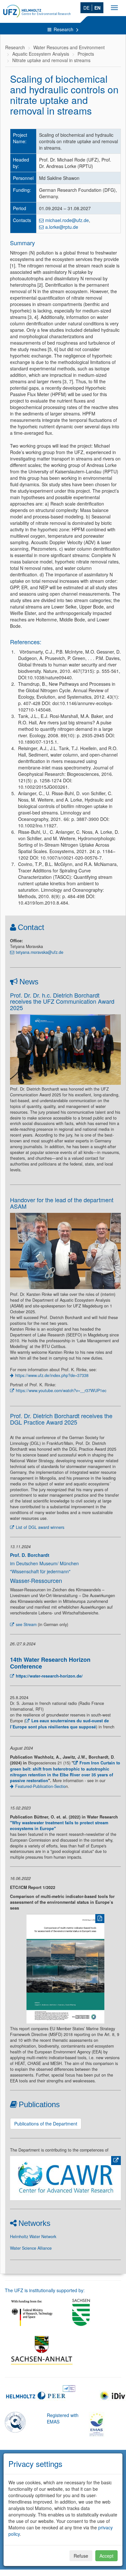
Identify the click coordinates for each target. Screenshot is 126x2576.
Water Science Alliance (31, 2248)
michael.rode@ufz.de (67, 220)
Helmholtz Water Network (33, 2237)
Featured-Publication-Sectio (40, 1786)
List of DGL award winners (40, 1527)
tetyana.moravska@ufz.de (40, 952)
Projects (86, 54)
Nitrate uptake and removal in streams (51, 60)
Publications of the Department (46, 2124)
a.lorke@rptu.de (62, 227)
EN (97, 8)
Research (64, 29)
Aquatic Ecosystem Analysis (41, 54)
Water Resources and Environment (69, 47)
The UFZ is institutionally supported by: (45, 2290)
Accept (106, 2556)
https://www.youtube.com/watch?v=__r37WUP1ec (61, 1390)
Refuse (81, 2556)
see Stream (26, 1624)
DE (86, 8)
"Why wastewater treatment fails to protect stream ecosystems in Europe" (59, 1826)
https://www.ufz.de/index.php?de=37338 (52, 1375)
